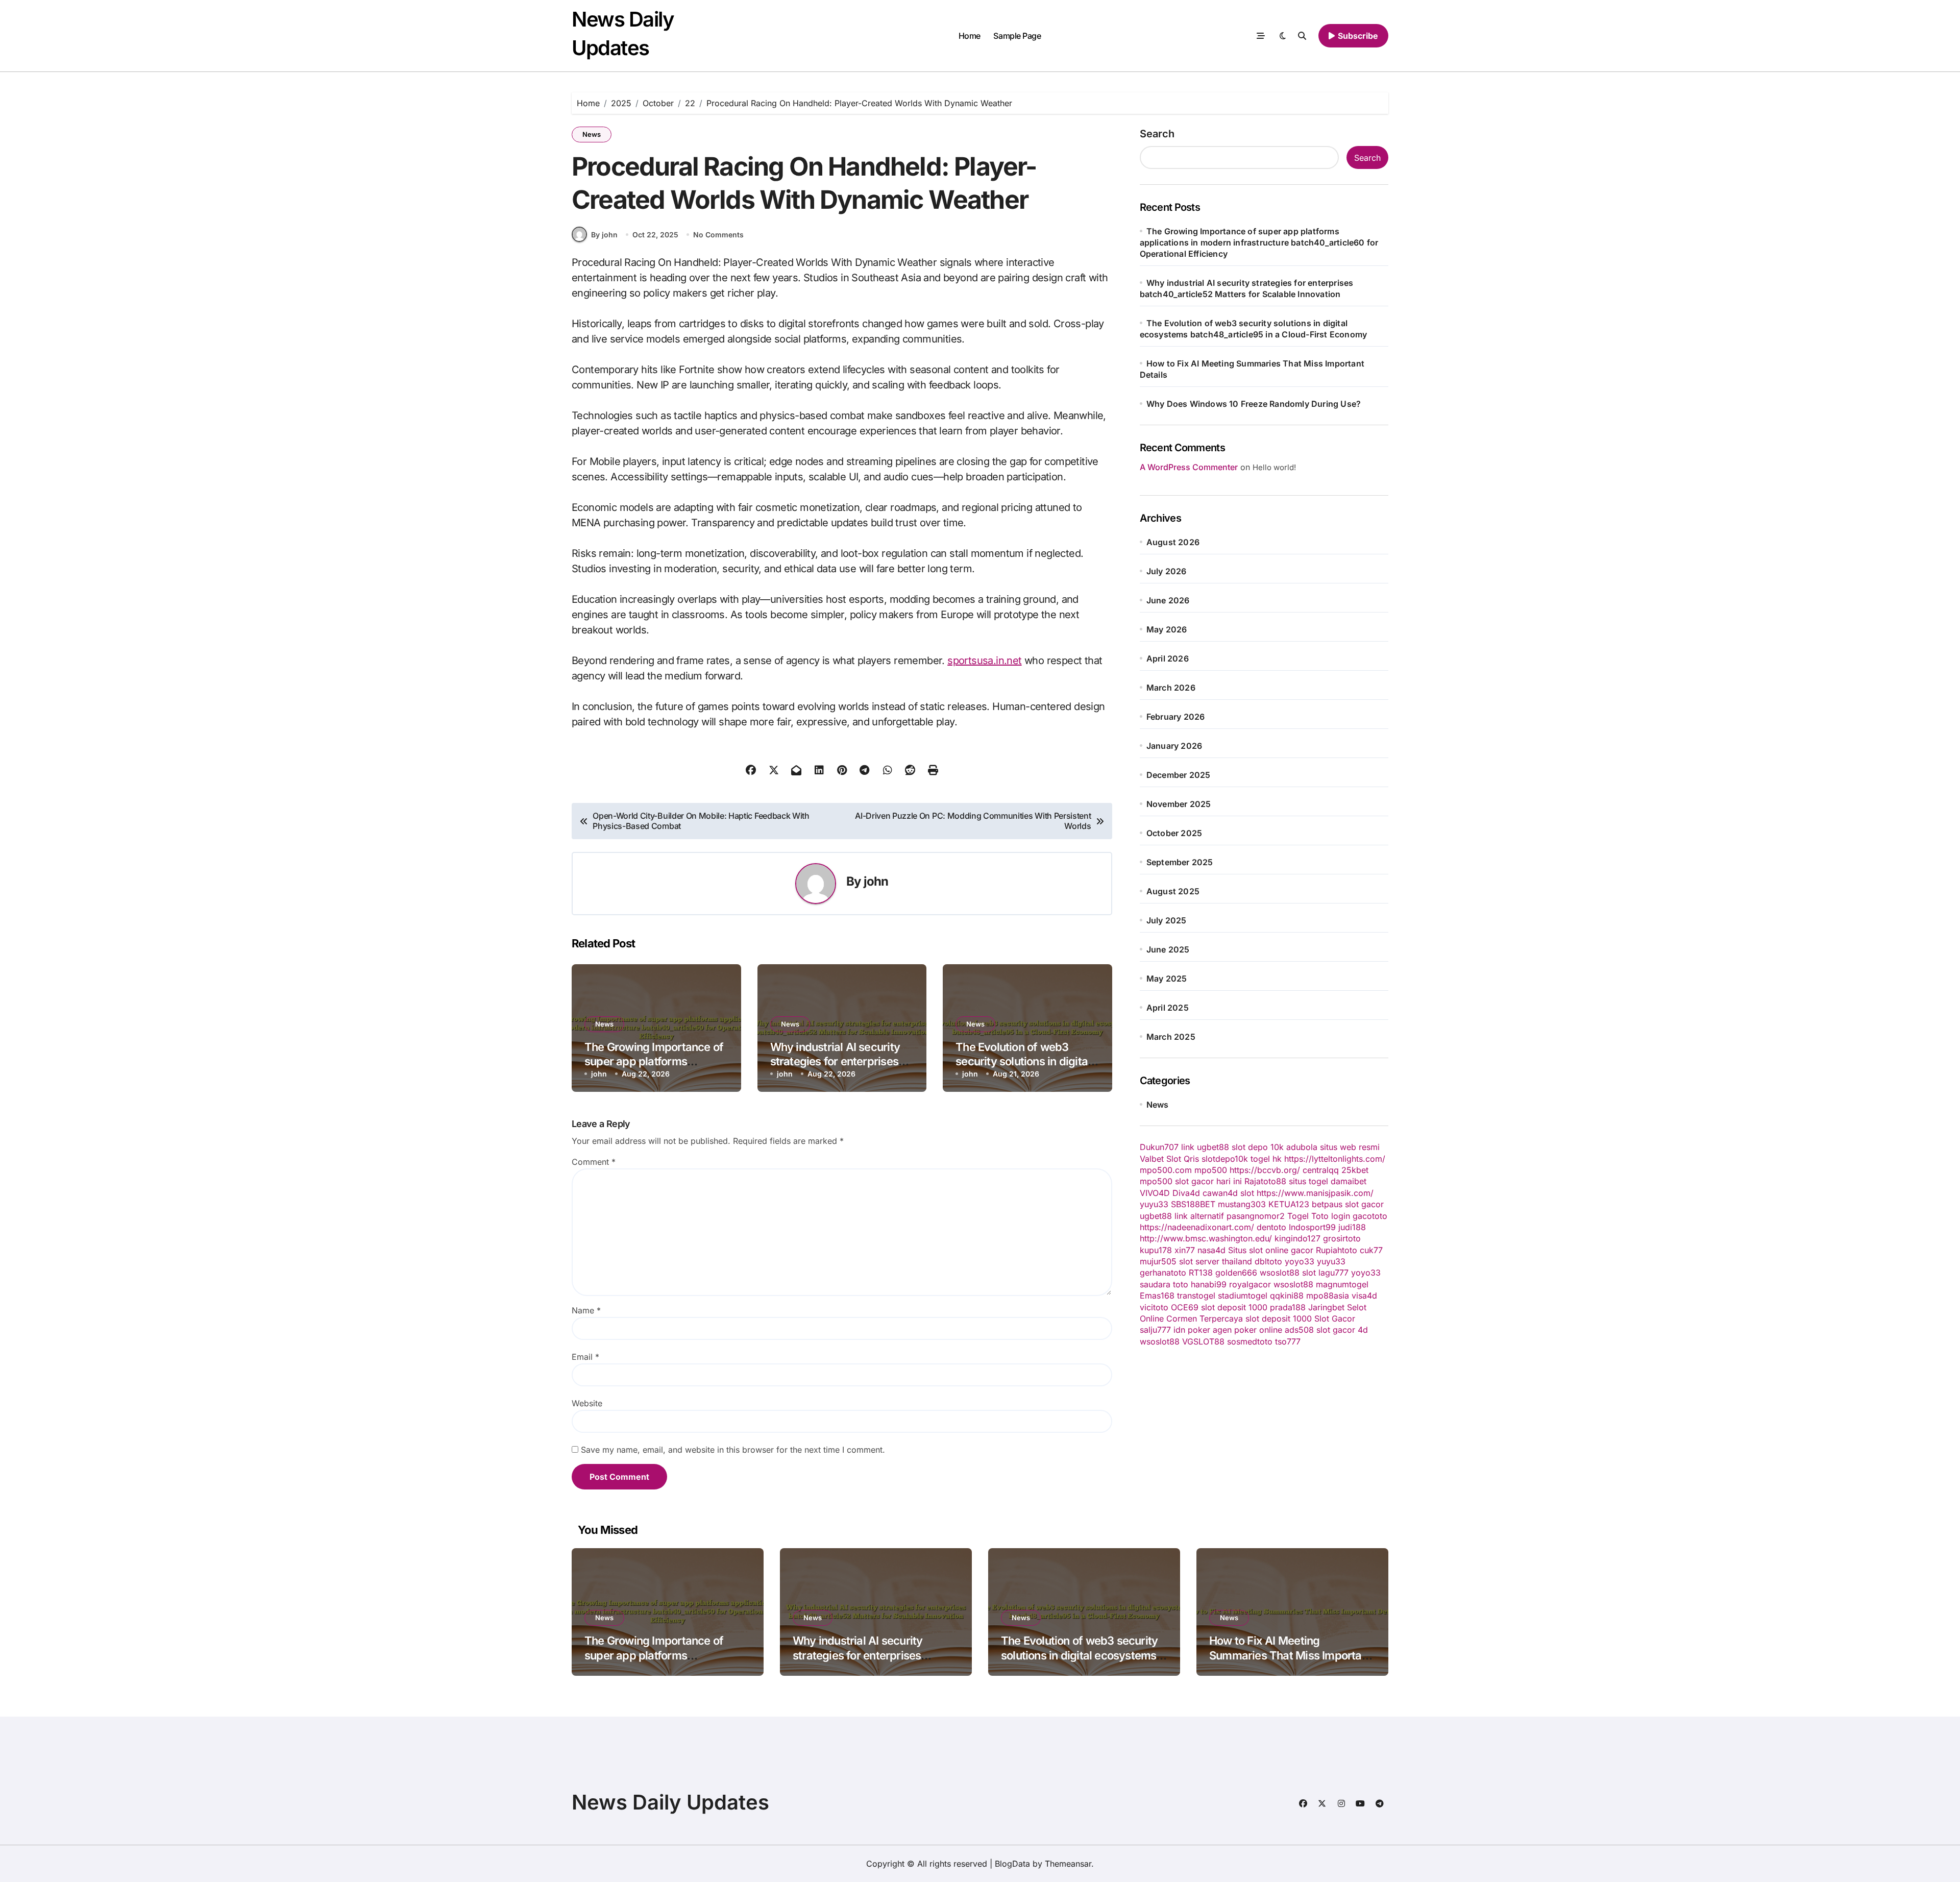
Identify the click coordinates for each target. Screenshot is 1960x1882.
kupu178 (1156, 1250)
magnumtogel (1342, 1284)
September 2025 (1180, 862)
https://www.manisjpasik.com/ (1315, 1193)
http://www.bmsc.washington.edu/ (1206, 1238)
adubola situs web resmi (1333, 1147)
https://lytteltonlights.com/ (1335, 1159)
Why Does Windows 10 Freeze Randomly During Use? (1254, 404)
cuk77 (1371, 1250)
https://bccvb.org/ (1265, 1170)
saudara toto (1164, 1284)
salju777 (1155, 1330)
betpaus (1327, 1204)
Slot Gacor (1335, 1318)
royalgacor (1250, 1284)
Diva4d (1186, 1193)
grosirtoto (1342, 1238)
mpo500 (1211, 1170)
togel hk (1266, 1159)
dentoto (1271, 1227)
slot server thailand (1216, 1261)
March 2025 (1171, 1037)
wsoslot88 (1280, 1273)
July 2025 (1167, 920)
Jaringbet (1326, 1307)
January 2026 (1174, 746)
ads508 (1299, 1330)
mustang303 (1242, 1204)
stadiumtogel (1243, 1296)
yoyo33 (1300, 1261)
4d (1363, 1330)
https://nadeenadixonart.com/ (1197, 1227)
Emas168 (1157, 1296)
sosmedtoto (1250, 1341)
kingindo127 (1297, 1238)
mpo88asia (1328, 1296)
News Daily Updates (670, 1802)
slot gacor (1364, 1204)
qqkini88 (1287, 1296)
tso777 (1288, 1341)
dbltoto (1268, 1261)
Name (586, 1310)
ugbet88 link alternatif (1182, 1216)
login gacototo (1359, 1216)
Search (1157, 134)
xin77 (1185, 1250)
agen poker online (1247, 1330)
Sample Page (1017, 36)
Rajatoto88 (1265, 1181)
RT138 (1201, 1273)
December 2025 (1179, 775)
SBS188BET (1193, 1204)
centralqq (1321, 1170)
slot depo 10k (1258, 1147)
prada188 (1288, 1307)
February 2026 (1176, 717)
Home (970, 36)
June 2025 (1168, 949)
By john (604, 235)
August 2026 (1173, 542)
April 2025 (1168, 1008)
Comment (594, 1162)
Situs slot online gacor (1271, 1250)
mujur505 (1158, 1261)
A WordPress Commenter (1189, 467)
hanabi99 (1209, 1284)
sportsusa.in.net (984, 661)
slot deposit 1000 (1234, 1307)
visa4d (1364, 1296)
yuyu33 (1154, 1204)
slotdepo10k (1225, 1159)
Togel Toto (1308, 1216)
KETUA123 (1289, 1204)
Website (587, 1403)
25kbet (1355, 1170)
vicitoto (1154, 1307)
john (876, 881)
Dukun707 (1159, 1147)
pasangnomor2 (1256, 1216)
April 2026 (1168, 658)
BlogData (1012, 1864)
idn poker (1192, 1330)
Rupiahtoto (1337, 1250)
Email (585, 1357)
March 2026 (1171, 688)
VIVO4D (1155, 1193)
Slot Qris (1183, 1159)
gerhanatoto (1163, 1273)
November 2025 (1179, 804)
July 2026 (1167, 571)
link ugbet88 (1205, 1147)
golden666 (1236, 1273)
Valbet (1152, 1159)
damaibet (1349, 1181)
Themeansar (1068, 1864)
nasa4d (1211, 1250)
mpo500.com (1166, 1170)
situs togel (1308, 1181)
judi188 (1352, 1227)
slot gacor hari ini (1208, 1181)
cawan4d (1220, 1193)
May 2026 (1167, 629)
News (592, 134)
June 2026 (1168, 600)
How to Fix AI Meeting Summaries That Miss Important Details (1290, 1655)
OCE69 (1185, 1307)
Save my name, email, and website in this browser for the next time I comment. (733, 1450)
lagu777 (1333, 1273)
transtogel (1196, 1296)
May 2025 (1167, 979)
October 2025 (1174, 833)
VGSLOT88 (1203, 1341)
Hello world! (1274, 467)
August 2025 (1173, 891)
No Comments (718, 235)
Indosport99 (1312, 1227)
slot (1247, 1193)
